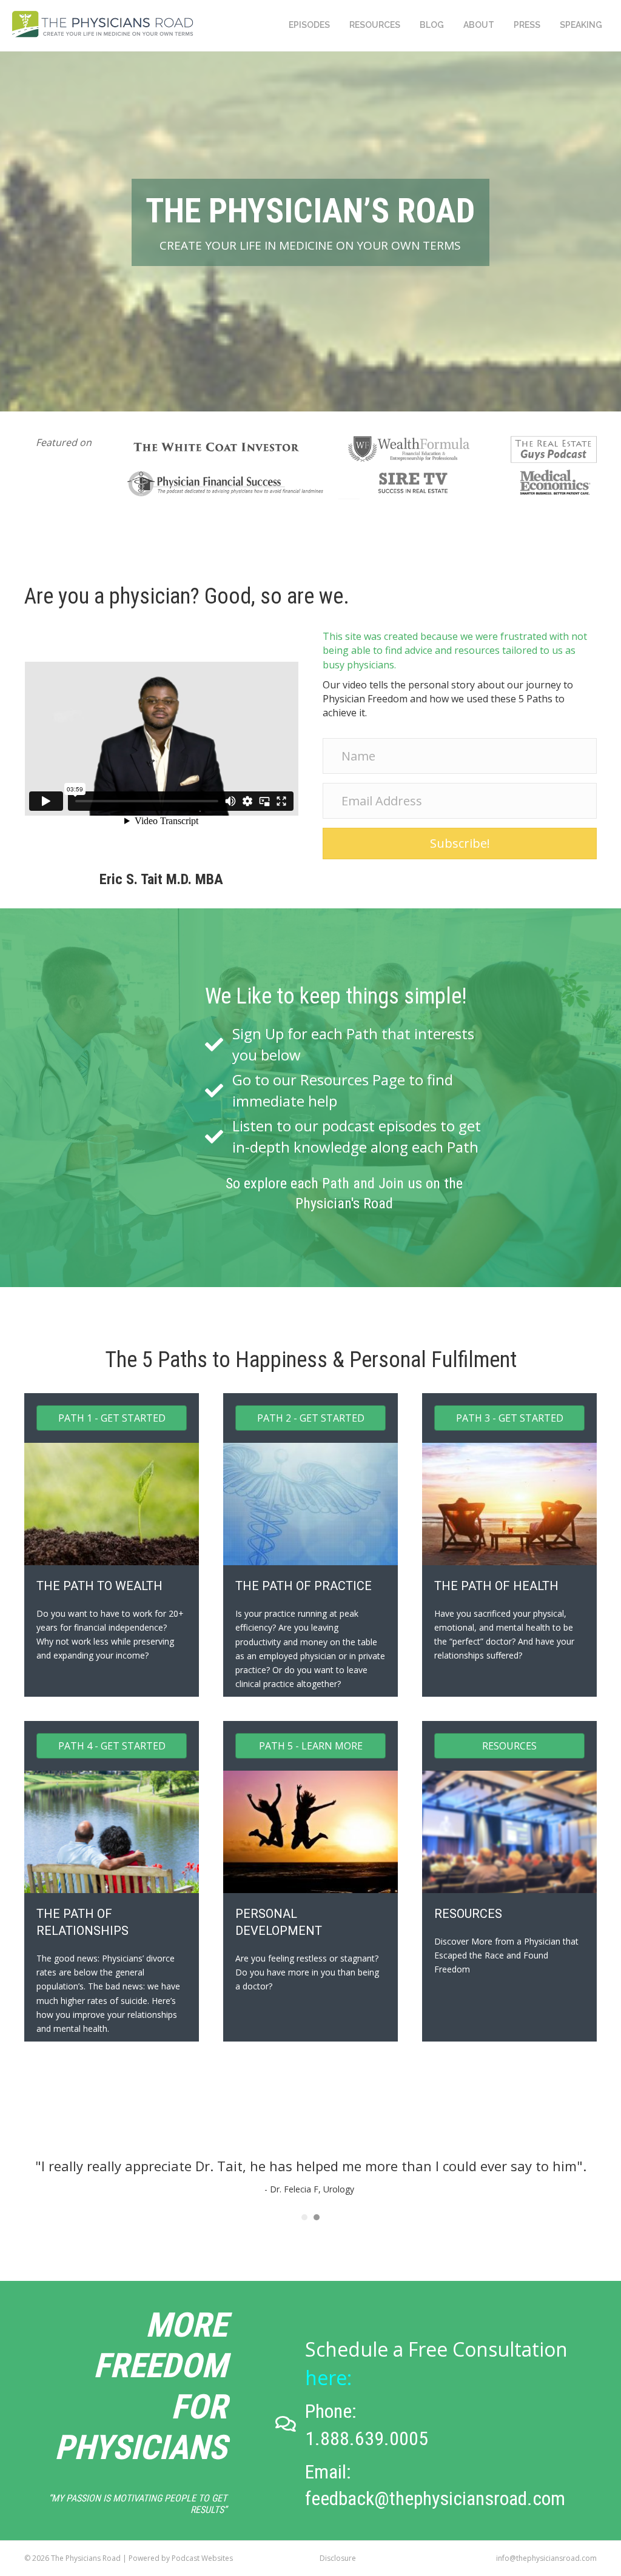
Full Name (266, 170)
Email (258, 216)
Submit (265, 265)
